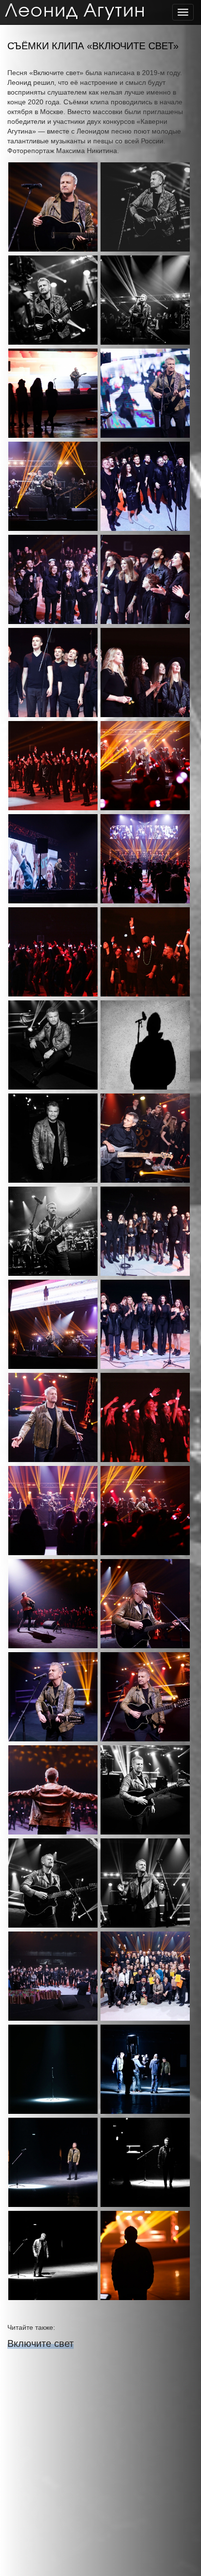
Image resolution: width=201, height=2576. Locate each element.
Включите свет (40, 2343)
